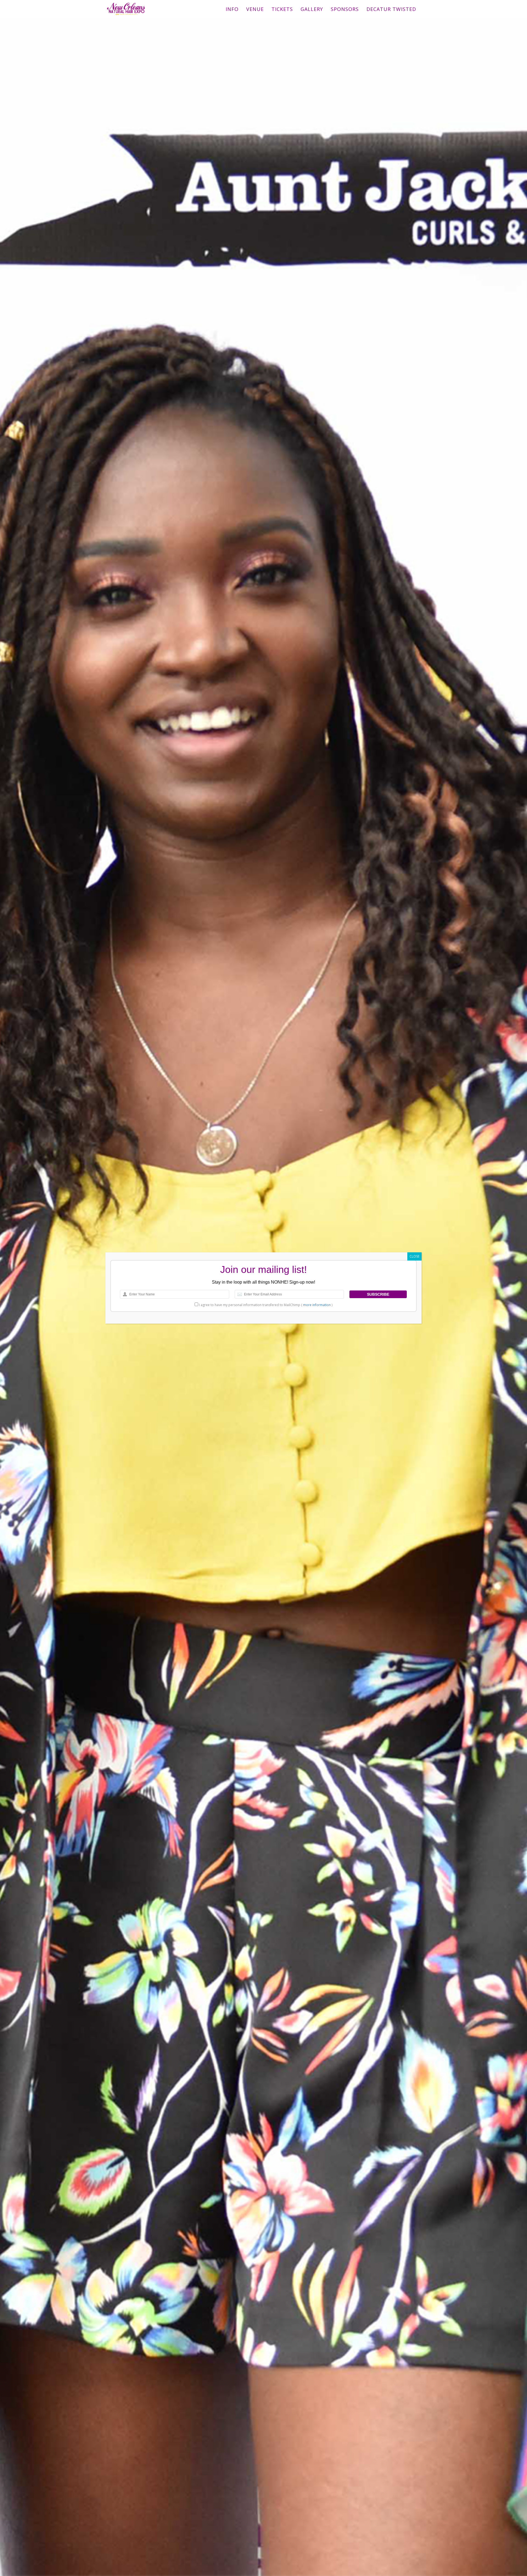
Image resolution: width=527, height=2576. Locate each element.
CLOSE (414, 1256)
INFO (232, 9)
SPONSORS (345, 9)
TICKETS (282, 9)
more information (317, 1305)
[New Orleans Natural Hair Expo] (126, 7)
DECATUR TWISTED (391, 9)
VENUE (255, 9)
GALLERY (312, 9)
